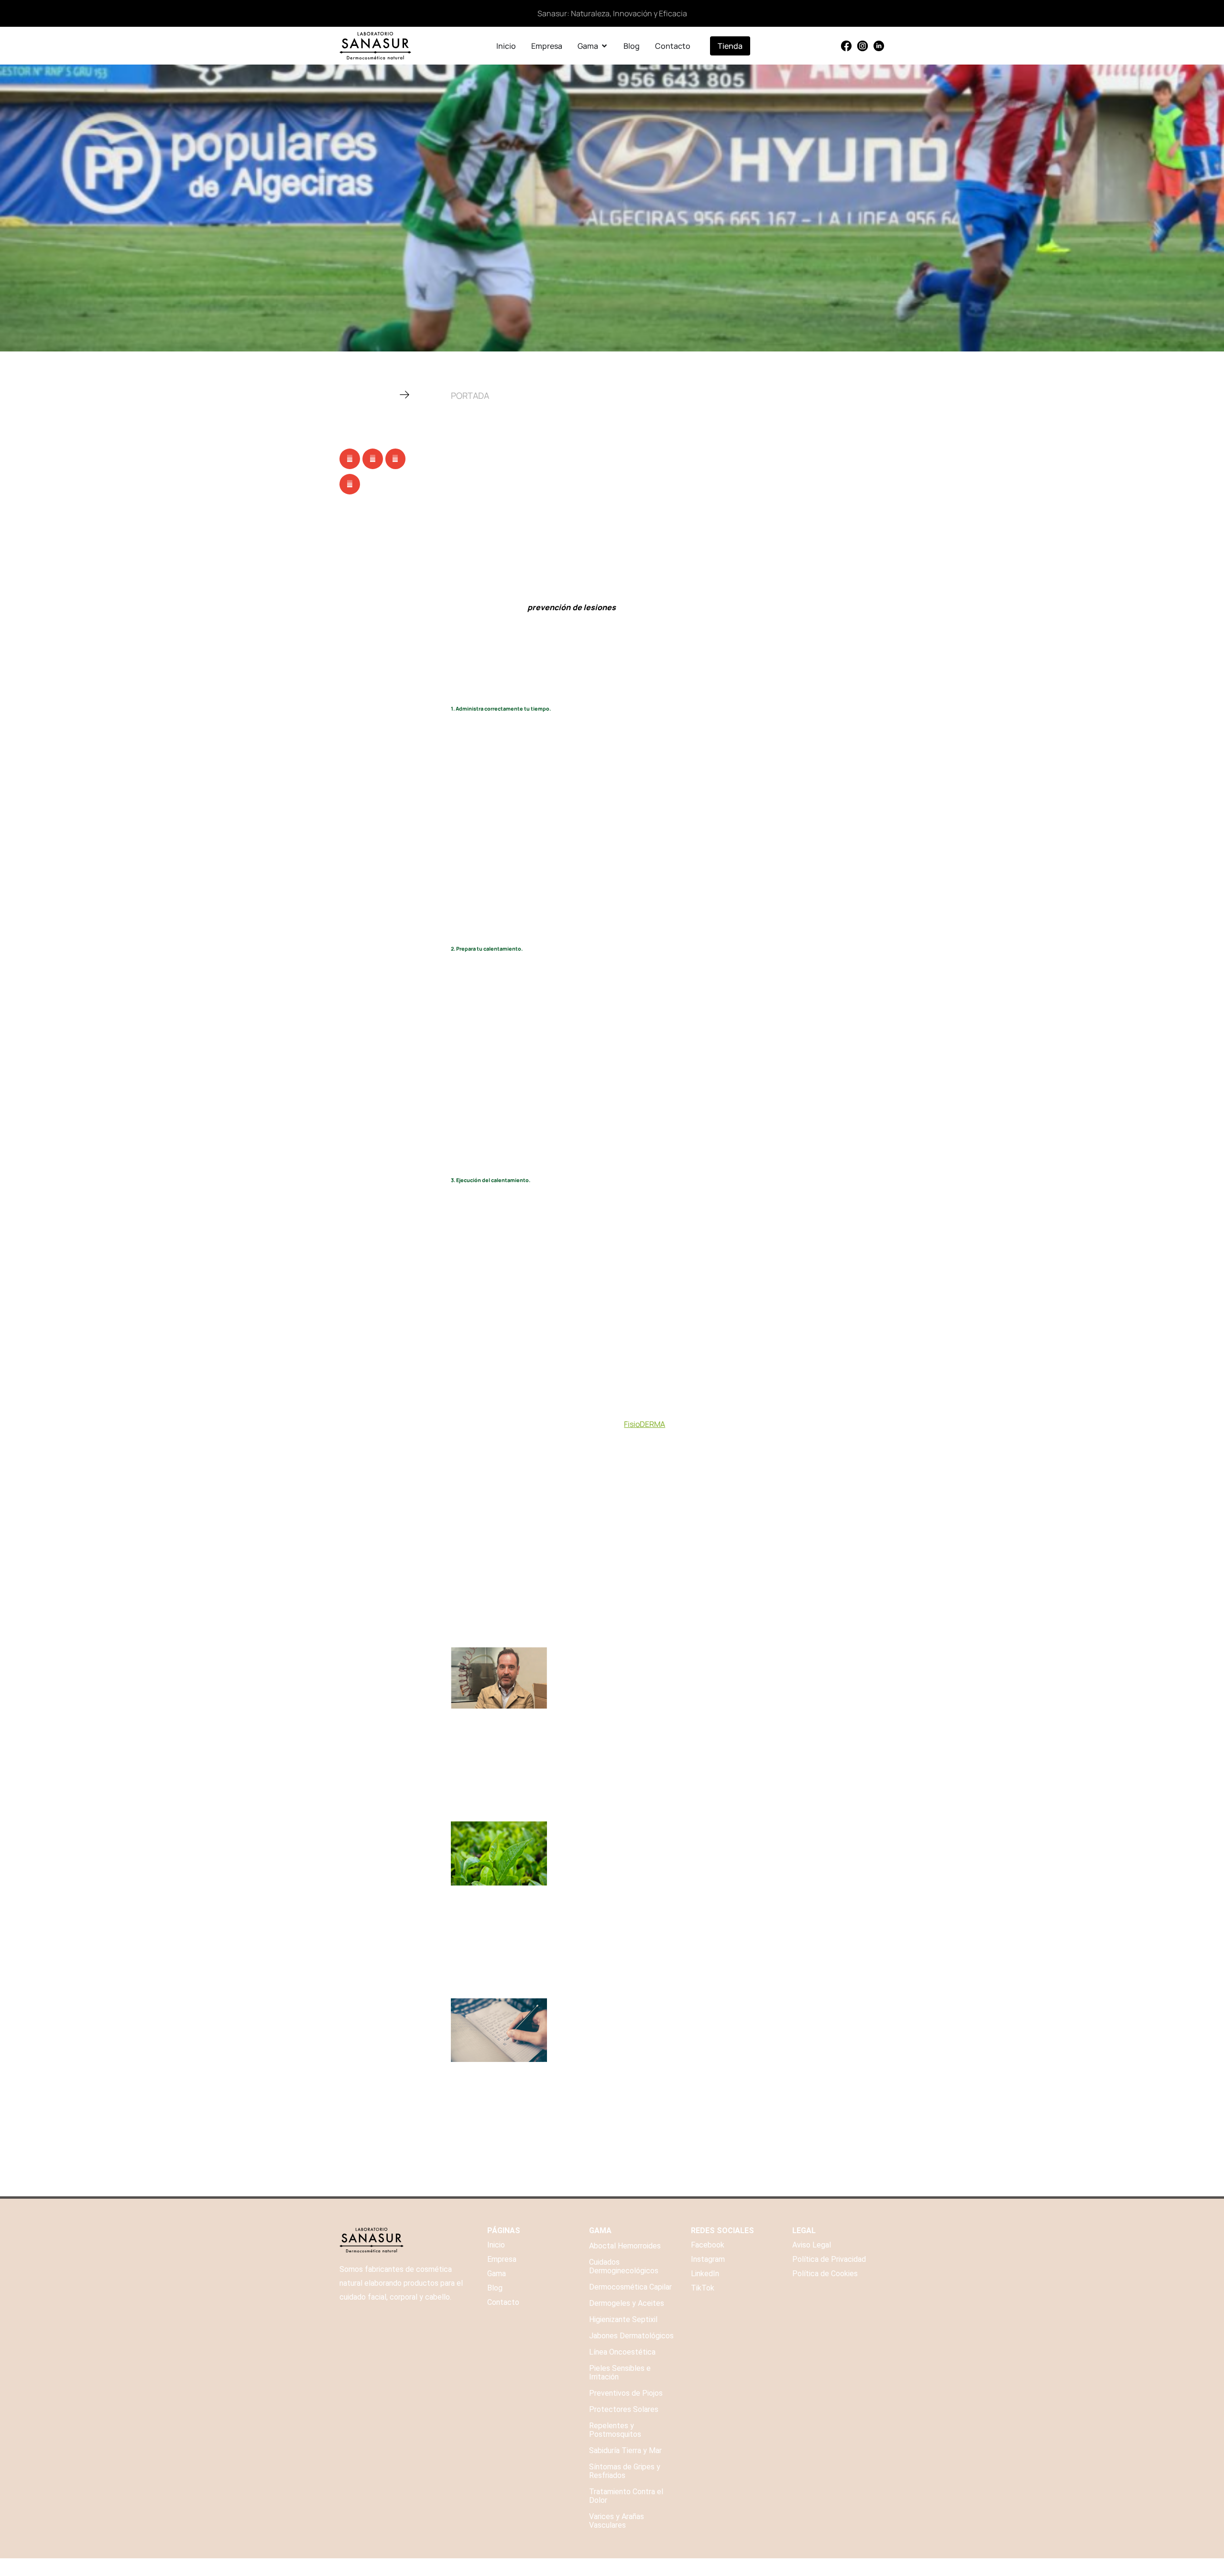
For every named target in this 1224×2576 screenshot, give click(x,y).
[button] (350, 459)
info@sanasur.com (873, 2567)
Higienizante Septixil (623, 2319)
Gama (497, 2274)
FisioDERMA (645, 1424)
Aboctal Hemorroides (625, 2246)
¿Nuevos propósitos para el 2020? (628, 2004)
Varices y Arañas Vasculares (617, 2521)
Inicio (496, 2245)
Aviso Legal (812, 2245)
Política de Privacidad (829, 2259)
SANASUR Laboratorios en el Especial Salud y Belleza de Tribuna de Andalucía (718, 1653)
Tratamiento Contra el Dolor (626, 2496)
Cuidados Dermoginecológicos (624, 2266)
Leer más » (571, 1744)
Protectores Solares (624, 2409)
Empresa (502, 2259)
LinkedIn (705, 2274)
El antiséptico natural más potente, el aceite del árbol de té (681, 1827)
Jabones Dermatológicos (631, 2336)
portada (470, 395)
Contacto (503, 2302)
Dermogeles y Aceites (627, 2303)
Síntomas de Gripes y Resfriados (625, 2471)
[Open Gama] (604, 46)
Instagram (708, 2259)
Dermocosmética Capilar (630, 2287)
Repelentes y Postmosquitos (615, 2430)
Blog (495, 2288)
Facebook (708, 2245)
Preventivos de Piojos (626, 2393)
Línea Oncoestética (622, 2352)
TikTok (703, 2288)
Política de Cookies (825, 2274)
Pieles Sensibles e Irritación (620, 2373)
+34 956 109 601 (821, 2567)
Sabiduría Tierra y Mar (625, 2450)
